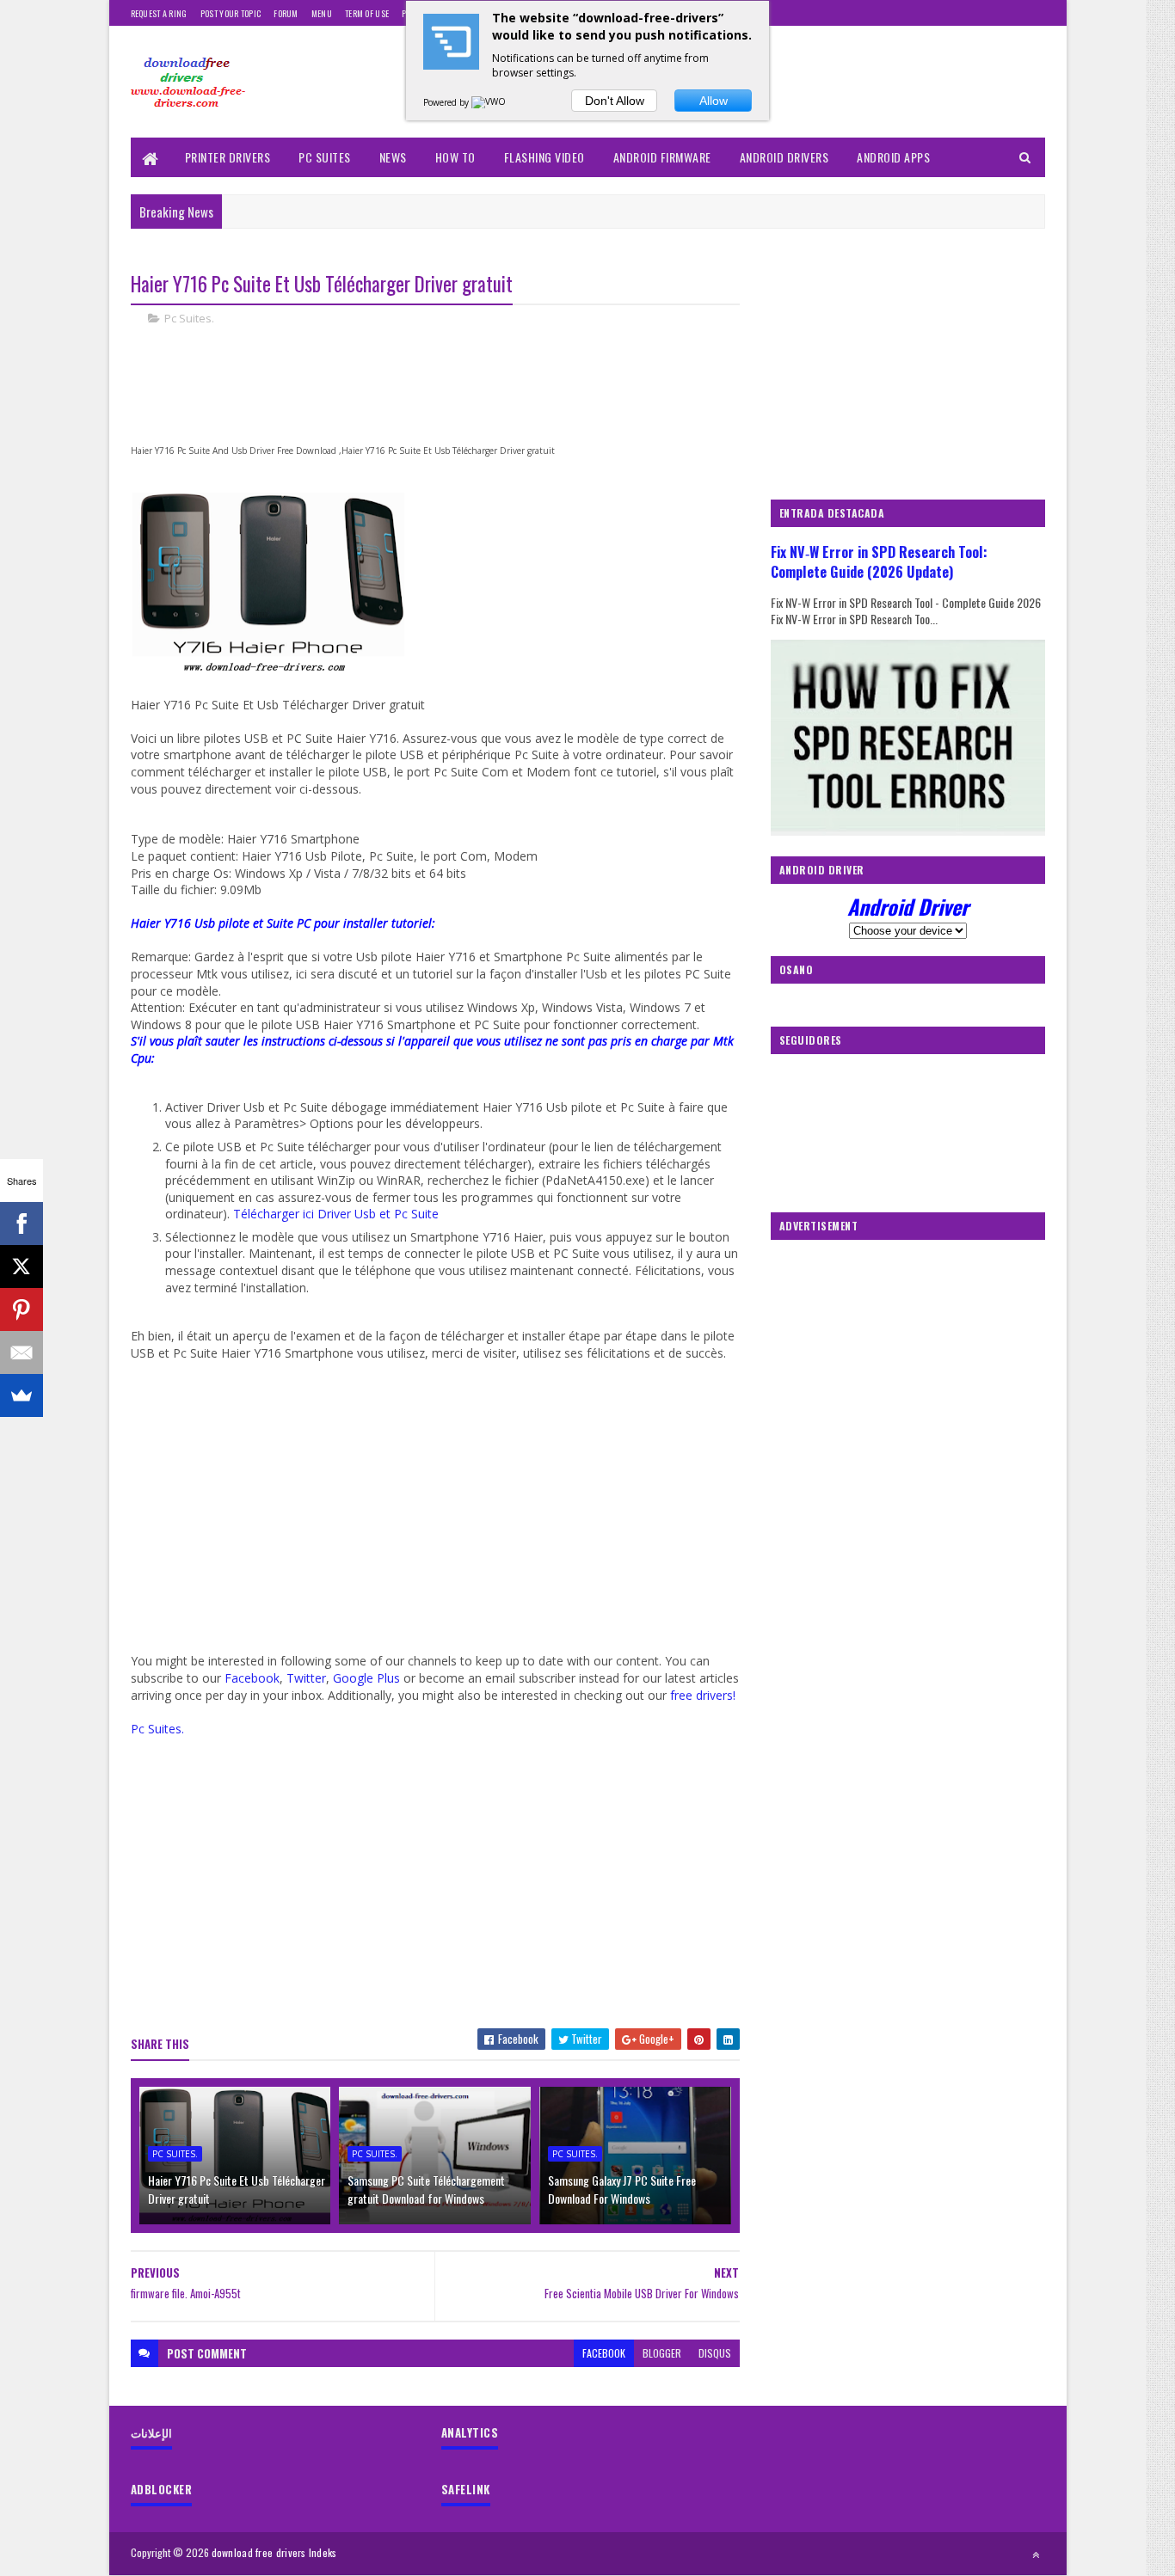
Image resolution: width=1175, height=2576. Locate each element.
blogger (662, 2353)
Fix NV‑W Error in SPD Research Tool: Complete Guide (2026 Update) (879, 561)
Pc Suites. (189, 318)
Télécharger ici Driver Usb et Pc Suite (336, 1214)
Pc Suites (325, 157)
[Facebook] (22, 1224)
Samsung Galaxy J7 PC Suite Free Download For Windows (622, 2189)
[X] (22, 1267)
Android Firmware (662, 157)
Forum (286, 13)
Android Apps (893, 157)
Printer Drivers (228, 157)
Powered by (447, 102)
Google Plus (366, 1678)
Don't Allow (615, 101)
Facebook (252, 1678)
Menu (322, 13)
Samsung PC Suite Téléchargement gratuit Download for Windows (426, 2189)
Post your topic (231, 13)
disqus (715, 2353)
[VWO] (489, 102)
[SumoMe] (22, 1395)
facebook (604, 2353)
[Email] (22, 1352)
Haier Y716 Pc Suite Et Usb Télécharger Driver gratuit (237, 2189)
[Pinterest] (22, 1309)
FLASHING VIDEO (544, 157)
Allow (714, 101)
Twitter (306, 1678)
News (393, 157)
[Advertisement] (444, 398)
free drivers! (703, 1695)
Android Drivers (784, 157)
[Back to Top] (1036, 2555)
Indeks (323, 2552)
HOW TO (455, 157)
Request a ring (159, 13)
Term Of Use (367, 13)
